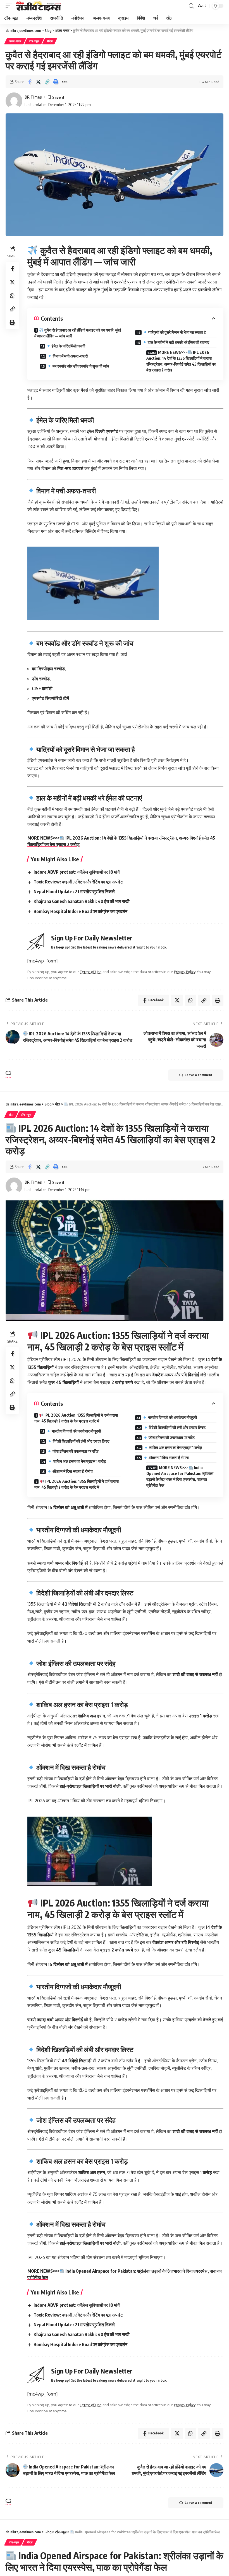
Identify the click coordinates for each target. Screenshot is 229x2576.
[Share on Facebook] (30, 82)
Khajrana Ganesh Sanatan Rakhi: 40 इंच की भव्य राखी (82, 901)
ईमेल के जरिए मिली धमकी (68, 346)
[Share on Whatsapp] (12, 296)
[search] (191, 6)
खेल (11, 1115)
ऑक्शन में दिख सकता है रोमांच (72, 1471)
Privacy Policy (185, 972)
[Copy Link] (47, 82)
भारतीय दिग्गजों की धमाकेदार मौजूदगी (76, 1431)
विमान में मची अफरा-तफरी (70, 356)
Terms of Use (91, 972)
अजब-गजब (15, 41)
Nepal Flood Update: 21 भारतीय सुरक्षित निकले (74, 892)
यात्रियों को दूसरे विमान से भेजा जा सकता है (177, 332)
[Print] (56, 82)
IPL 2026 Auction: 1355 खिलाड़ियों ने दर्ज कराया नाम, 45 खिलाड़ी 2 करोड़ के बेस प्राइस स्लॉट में (76, 1418)
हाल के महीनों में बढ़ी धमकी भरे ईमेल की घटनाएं (178, 342)
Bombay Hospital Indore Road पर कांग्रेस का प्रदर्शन (80, 911)
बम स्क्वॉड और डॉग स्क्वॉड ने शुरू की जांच (80, 366)
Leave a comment (198, 1075)
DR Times (33, 97)
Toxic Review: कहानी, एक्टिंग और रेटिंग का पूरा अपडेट (78, 882)
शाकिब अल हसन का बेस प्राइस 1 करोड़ (79, 1461)
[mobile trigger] (10, 6)
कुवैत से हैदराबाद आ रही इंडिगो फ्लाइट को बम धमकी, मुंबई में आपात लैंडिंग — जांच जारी (78, 333)
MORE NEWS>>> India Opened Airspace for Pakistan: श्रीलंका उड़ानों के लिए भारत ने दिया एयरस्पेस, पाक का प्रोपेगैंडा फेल (180, 1476)
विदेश (50, 41)
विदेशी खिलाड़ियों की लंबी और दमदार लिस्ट (81, 1441)
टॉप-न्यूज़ (34, 41)
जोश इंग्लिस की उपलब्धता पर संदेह (75, 1451)
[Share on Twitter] (38, 82)
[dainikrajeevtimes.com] (39, 6)
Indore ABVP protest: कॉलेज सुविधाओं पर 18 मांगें (77, 872)
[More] (64, 82)
